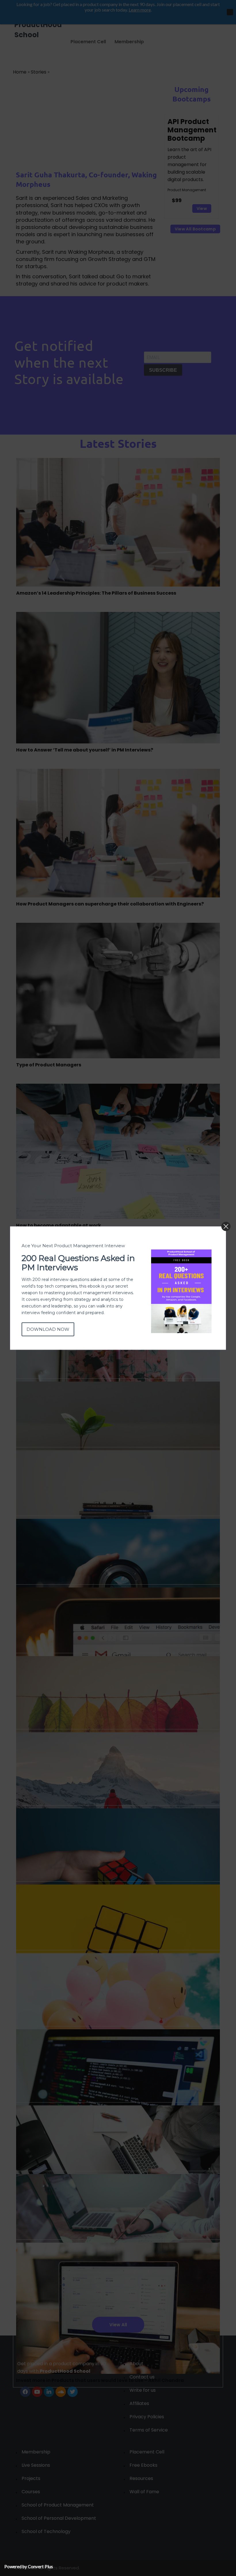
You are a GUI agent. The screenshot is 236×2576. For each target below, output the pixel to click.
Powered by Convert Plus (29, 2566)
